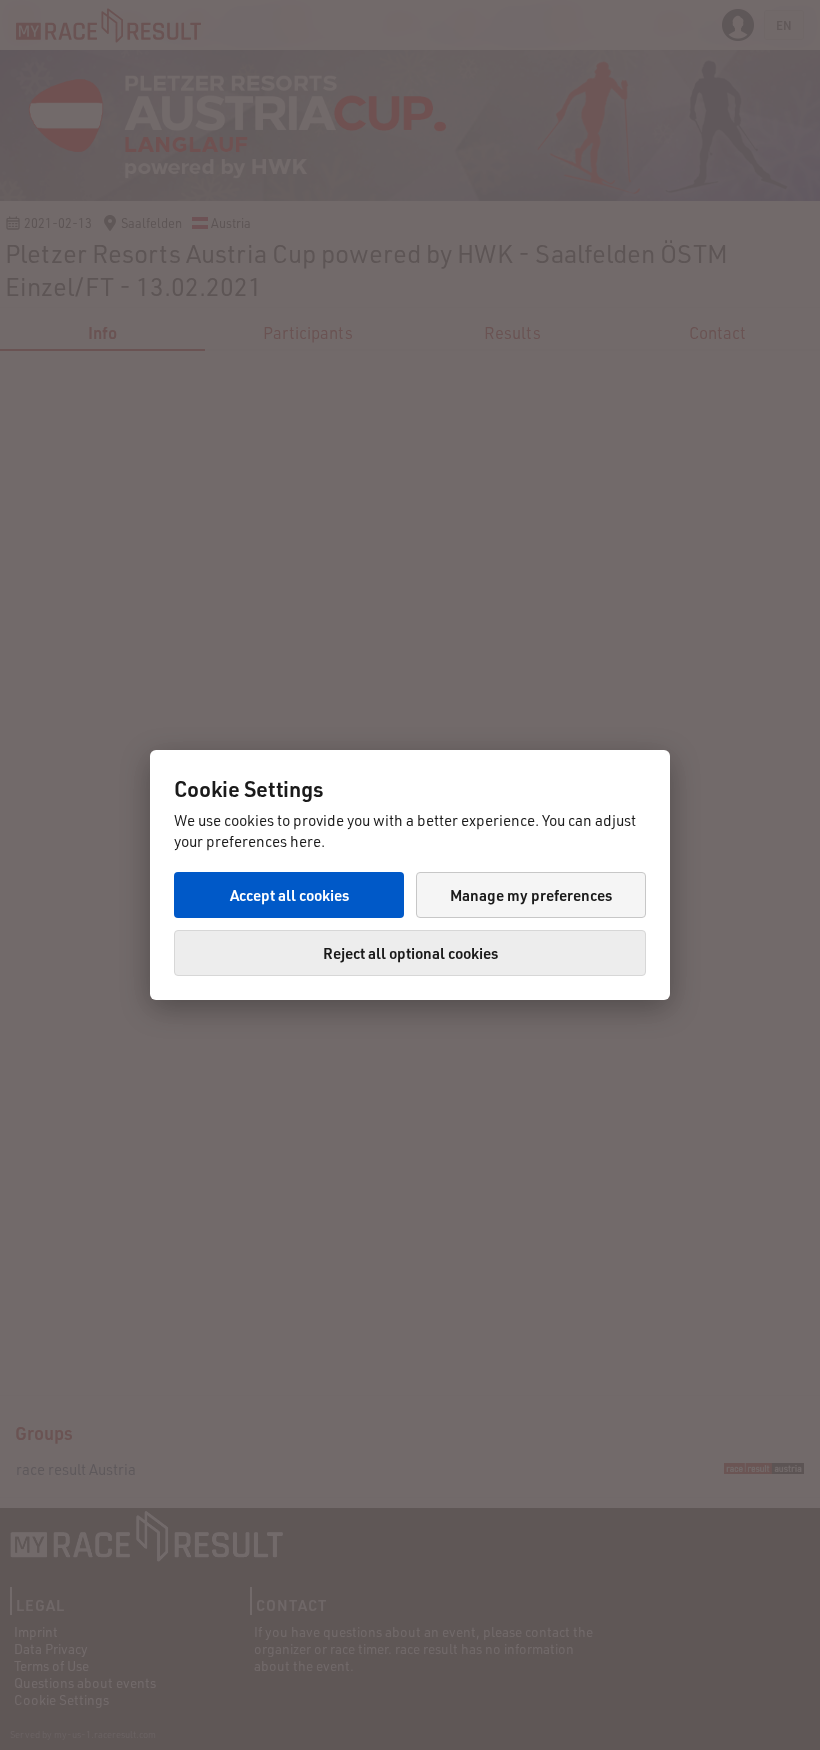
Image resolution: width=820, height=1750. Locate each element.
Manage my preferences (531, 895)
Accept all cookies (289, 895)
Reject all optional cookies (410, 953)
